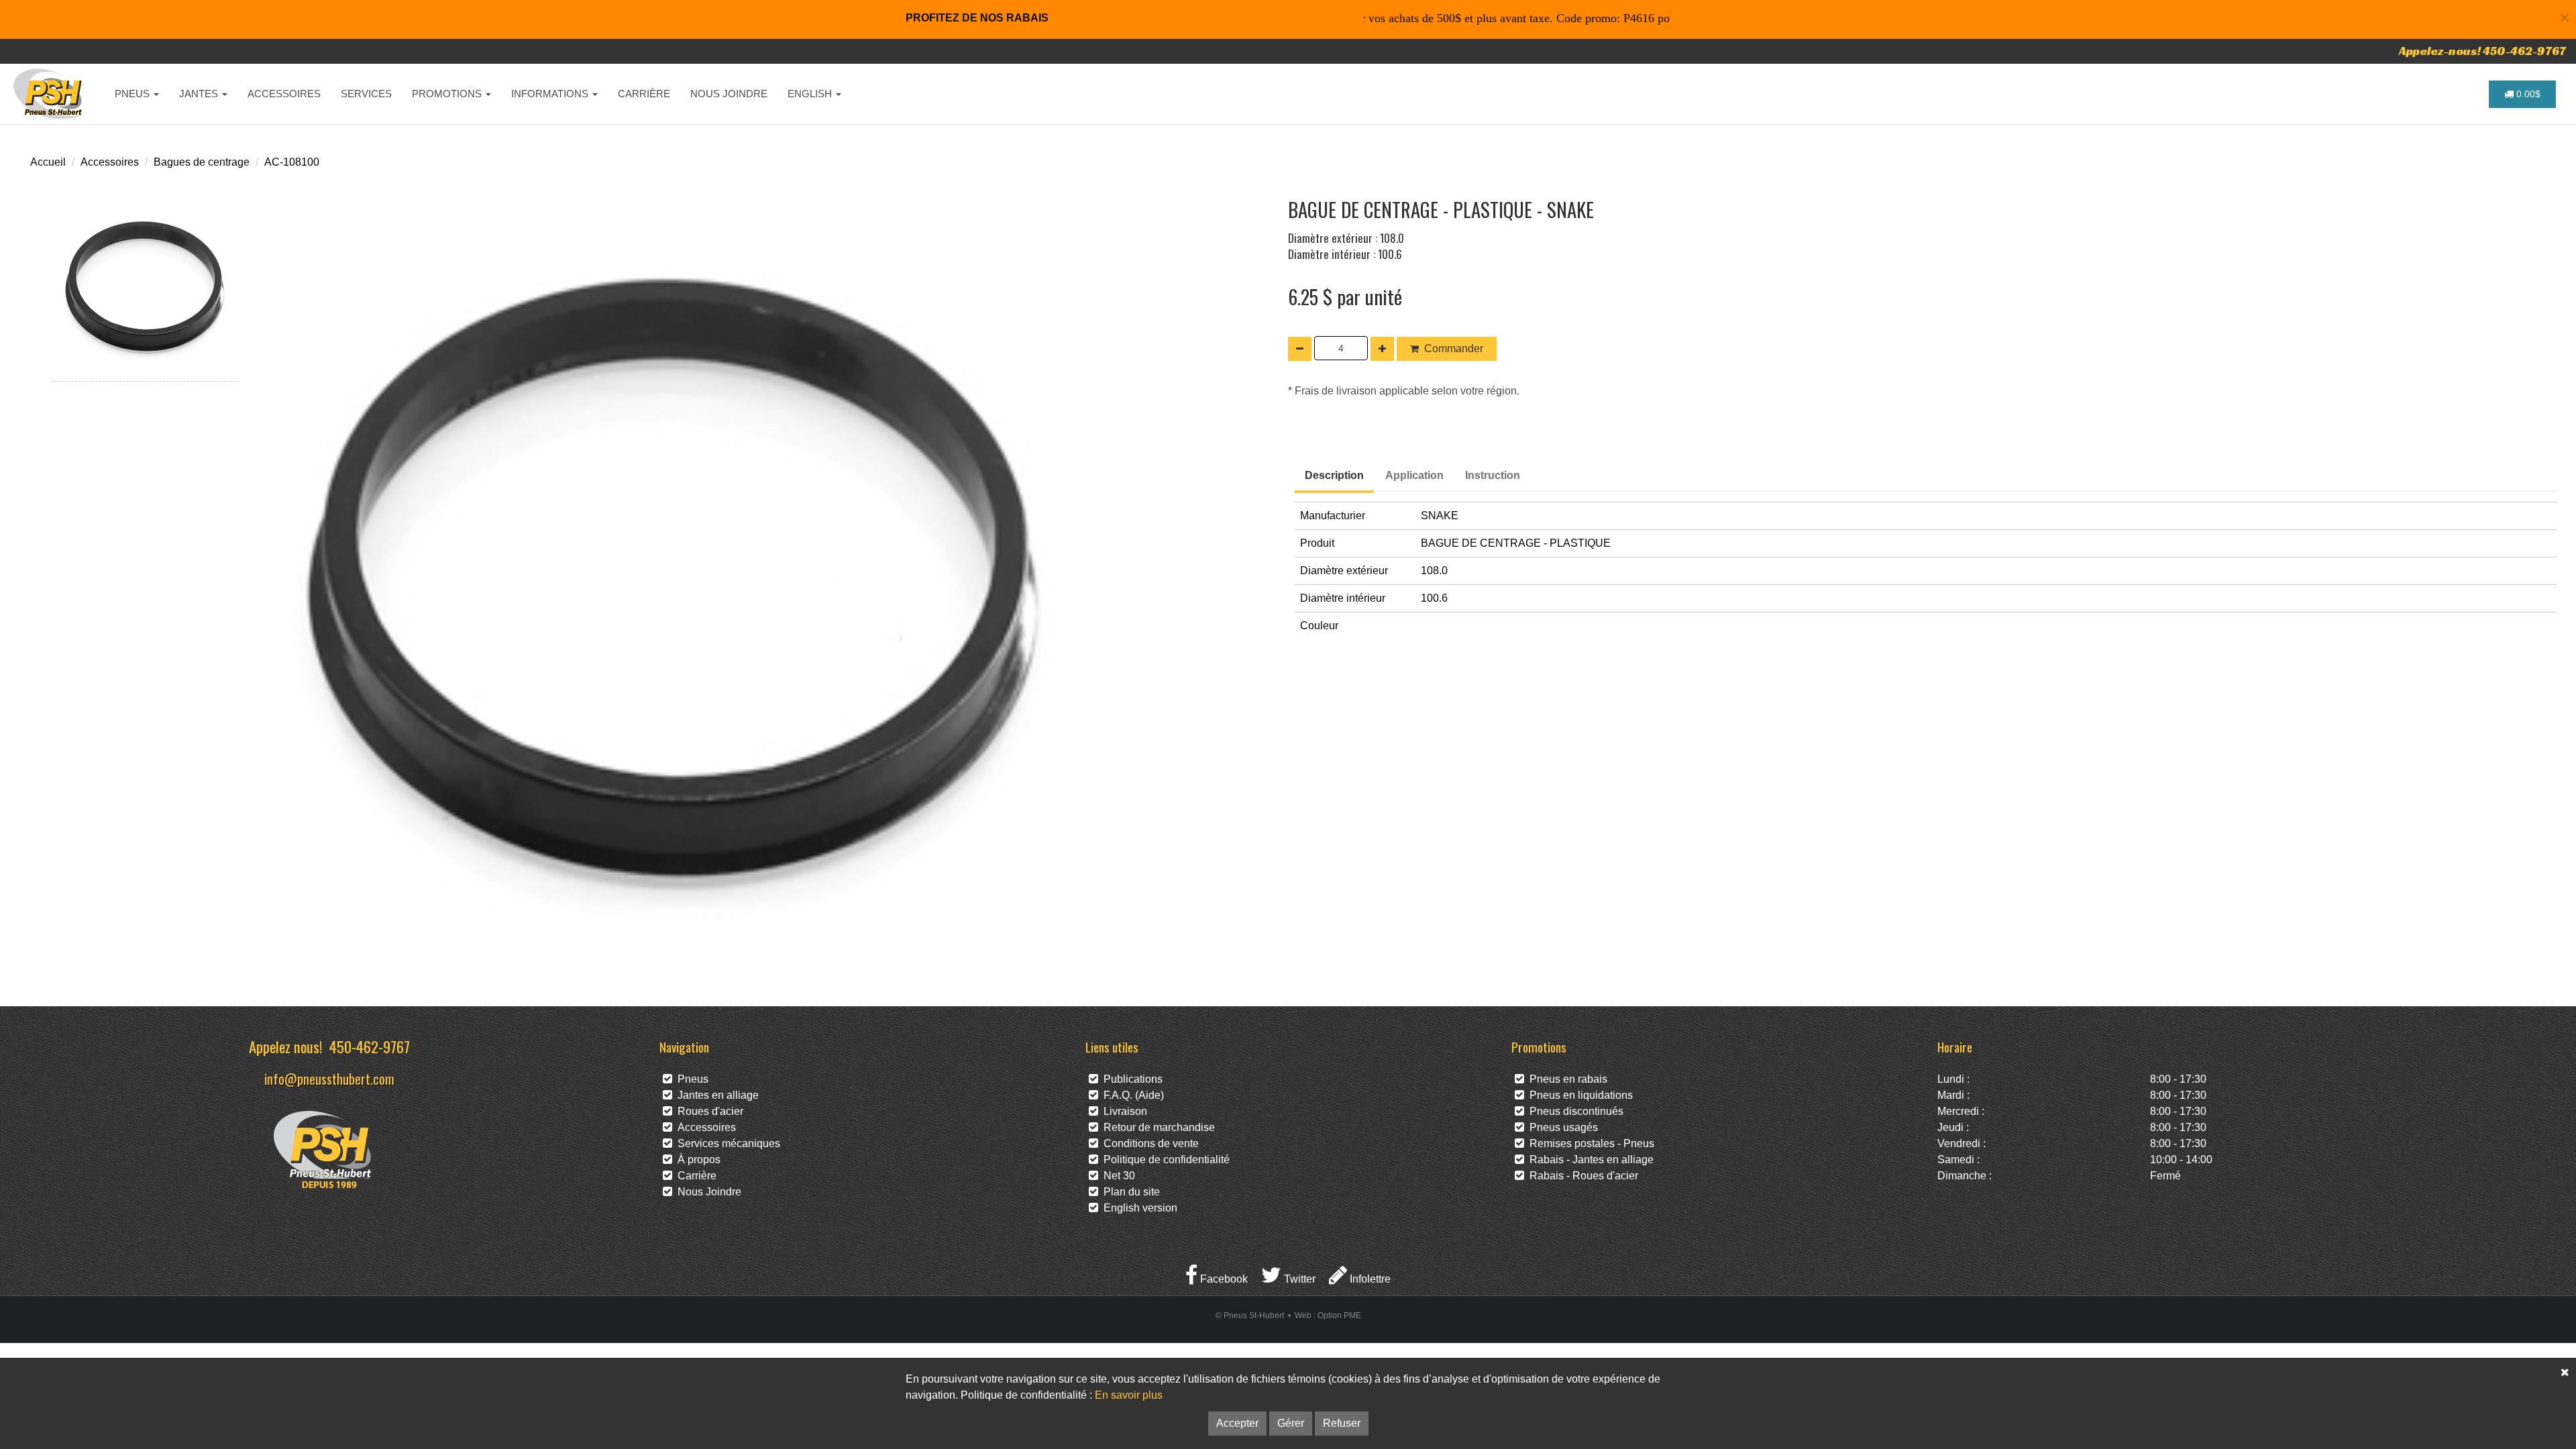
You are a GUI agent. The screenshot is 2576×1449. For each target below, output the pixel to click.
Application (1414, 475)
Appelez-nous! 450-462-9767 (2482, 51)
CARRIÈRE (644, 94)
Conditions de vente (1148, 1143)
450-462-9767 (370, 1046)
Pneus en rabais (1566, 1079)
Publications (1130, 1079)
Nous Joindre (707, 1192)
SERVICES (366, 94)
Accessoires (110, 162)
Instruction (1493, 475)
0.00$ (2527, 94)
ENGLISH (811, 94)
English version (1138, 1208)
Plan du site (1129, 1192)
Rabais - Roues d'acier (1581, 1176)
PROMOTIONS (448, 94)
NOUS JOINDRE (729, 94)
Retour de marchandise (1157, 1127)
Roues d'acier (708, 1111)
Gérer (1291, 1423)
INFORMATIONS (551, 94)
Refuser (1342, 1423)
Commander (1454, 348)
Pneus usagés (1561, 1127)
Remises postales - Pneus (1589, 1143)
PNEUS (133, 94)
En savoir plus (1129, 1395)
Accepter (1237, 1423)
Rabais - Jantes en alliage (1589, 1160)
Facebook (1223, 1279)
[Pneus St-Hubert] (49, 94)
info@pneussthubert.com (329, 1078)
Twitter (1298, 1279)
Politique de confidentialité (1164, 1160)
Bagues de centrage (202, 162)
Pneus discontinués (1574, 1111)
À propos (696, 1160)
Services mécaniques (726, 1143)
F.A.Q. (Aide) (1131, 1095)
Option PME (1339, 1316)
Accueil (48, 162)
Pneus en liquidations (1578, 1095)
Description (1334, 475)
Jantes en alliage (715, 1095)
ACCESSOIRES (284, 94)
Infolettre (1369, 1279)
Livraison (1123, 1111)
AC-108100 (292, 162)
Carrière (694, 1176)
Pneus (690, 1079)
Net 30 (1117, 1176)
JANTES (200, 94)
